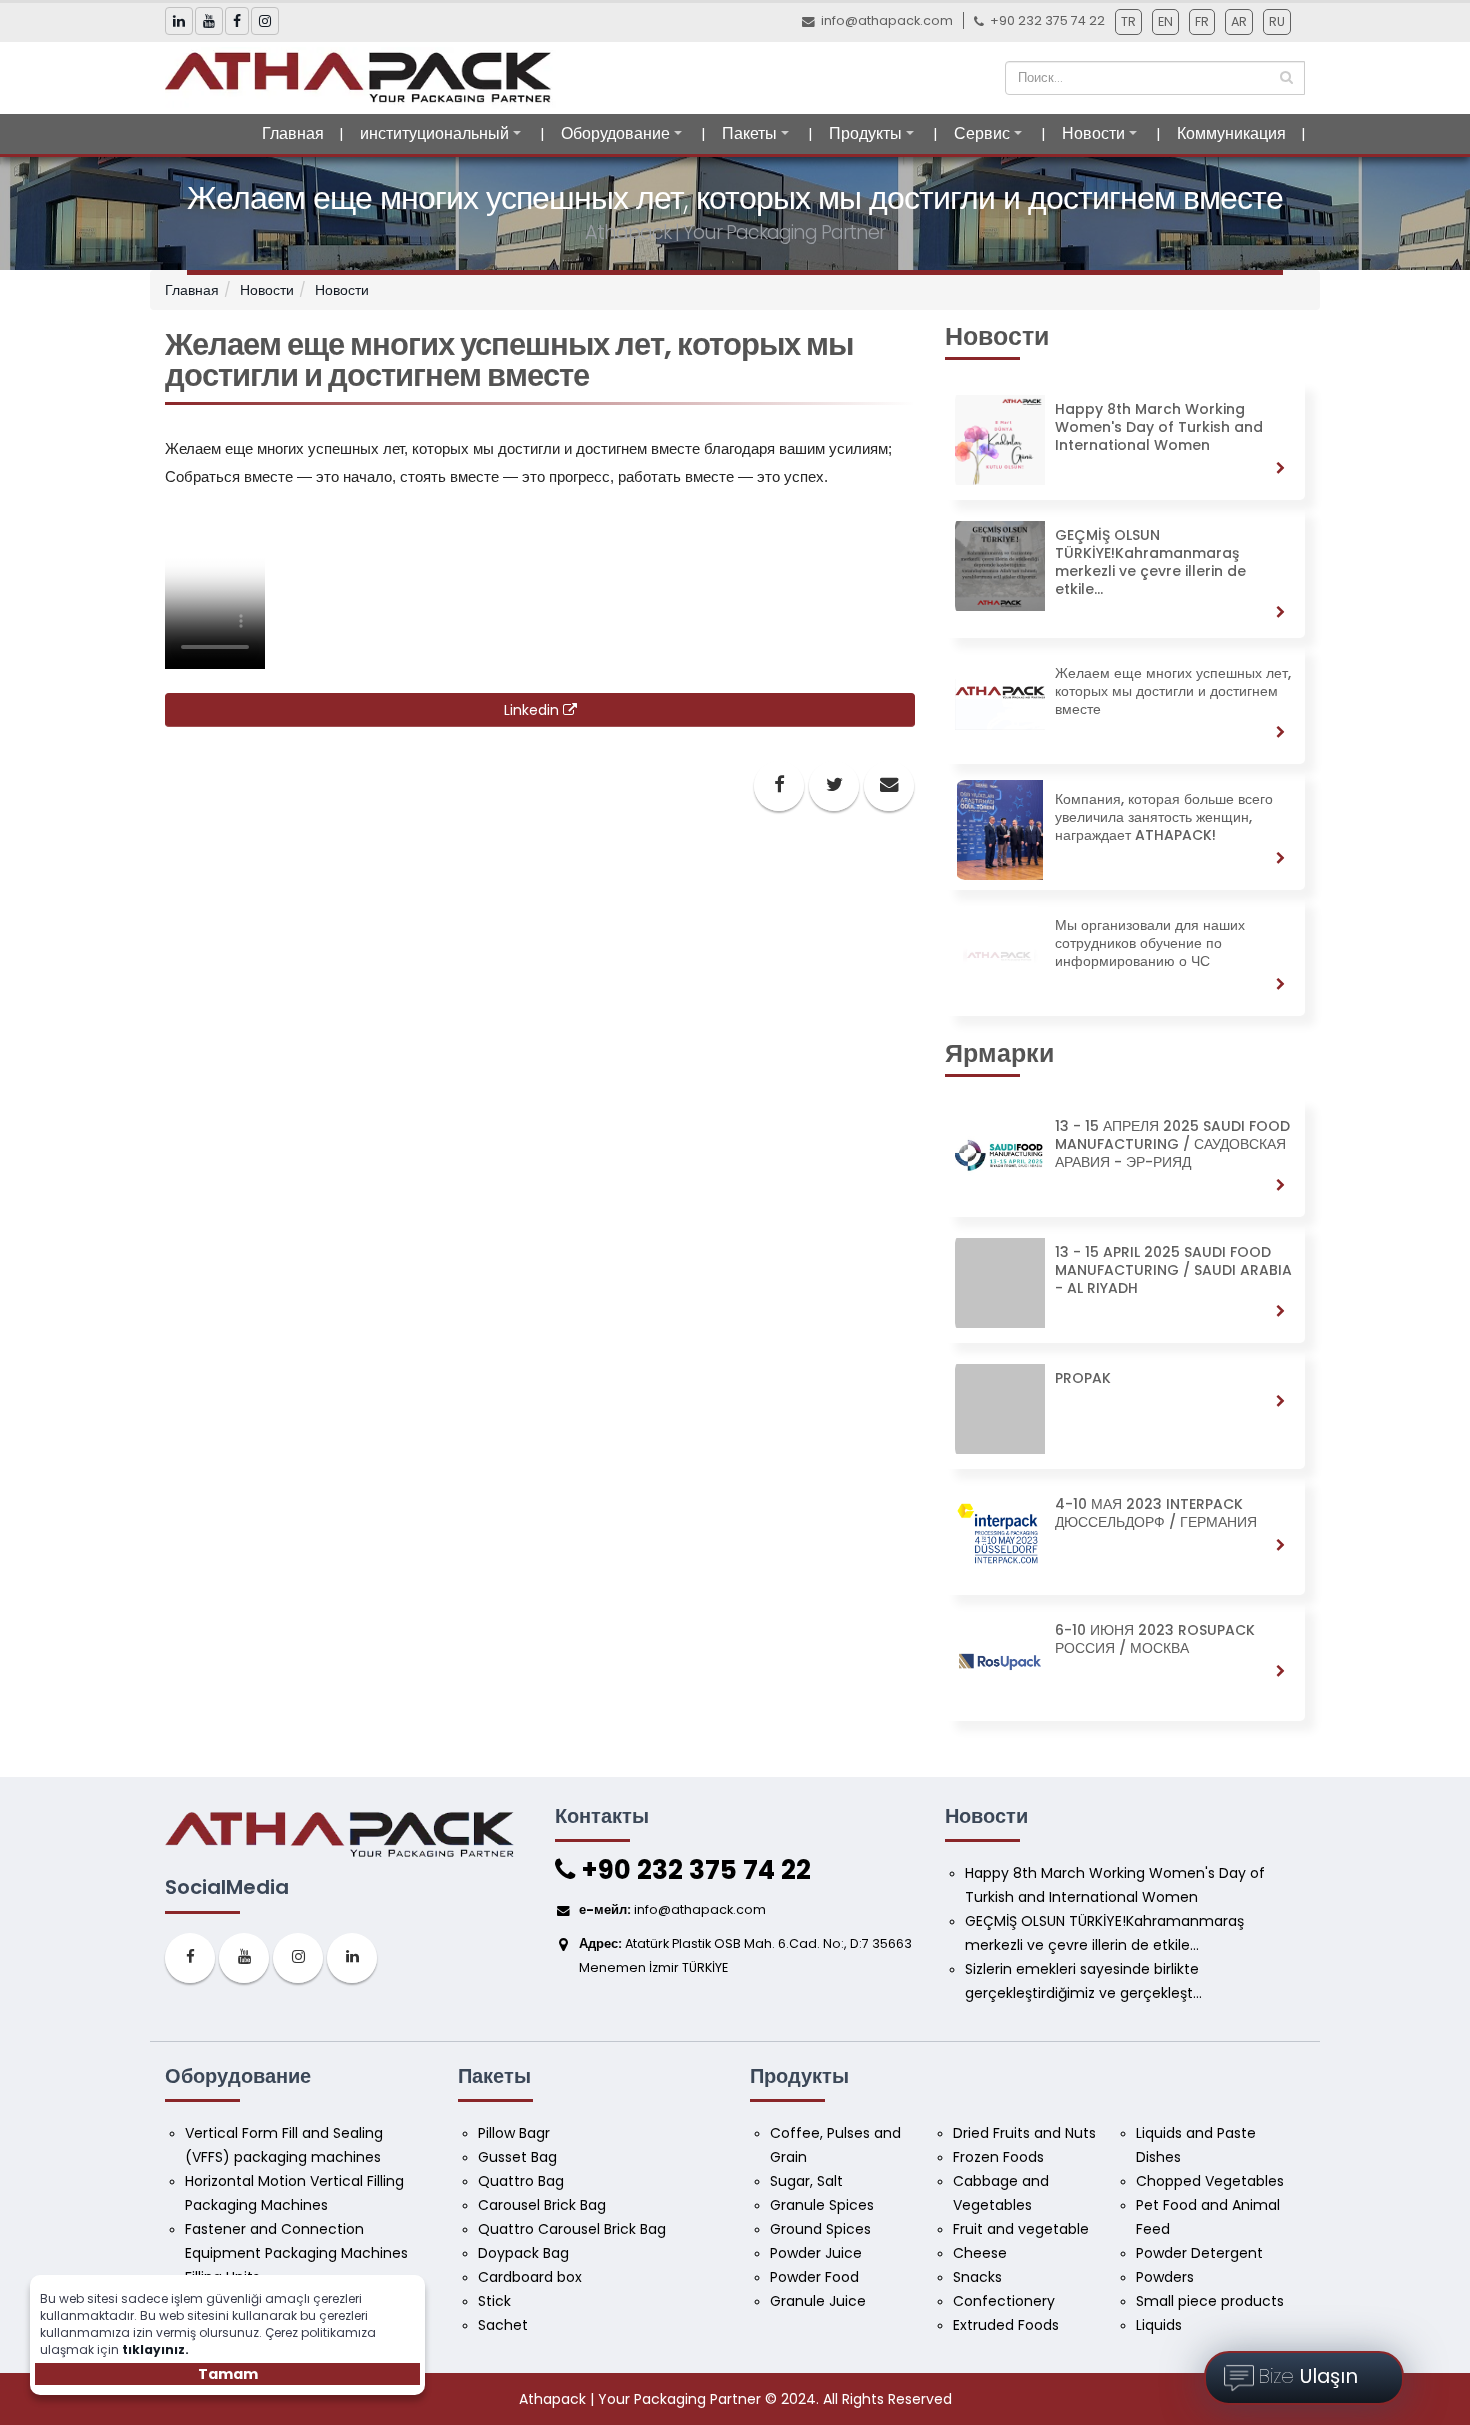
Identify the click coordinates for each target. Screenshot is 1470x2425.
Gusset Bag (517, 2157)
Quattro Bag (521, 2181)
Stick (494, 2301)
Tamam (228, 2374)
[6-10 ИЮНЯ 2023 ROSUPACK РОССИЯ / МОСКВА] (1125, 1716)
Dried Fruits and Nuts (1024, 2133)
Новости (1093, 133)
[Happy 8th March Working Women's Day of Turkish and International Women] (1125, 495)
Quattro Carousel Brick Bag (572, 2229)
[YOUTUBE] (244, 1958)
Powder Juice (816, 2253)
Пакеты (749, 133)
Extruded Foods (1006, 2325)
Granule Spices (822, 2205)
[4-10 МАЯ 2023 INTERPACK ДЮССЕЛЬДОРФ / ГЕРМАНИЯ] (1125, 1590)
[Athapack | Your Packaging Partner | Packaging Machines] (364, 77)
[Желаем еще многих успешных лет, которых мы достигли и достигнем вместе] (1125, 759)
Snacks (977, 2277)
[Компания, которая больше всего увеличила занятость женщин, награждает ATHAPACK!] (1125, 885)
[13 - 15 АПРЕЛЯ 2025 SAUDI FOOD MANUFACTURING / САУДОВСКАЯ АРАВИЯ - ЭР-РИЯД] (1125, 1212)
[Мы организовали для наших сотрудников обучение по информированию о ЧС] (1125, 1011)
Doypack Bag (523, 2253)
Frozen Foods (998, 2157)
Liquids (1159, 2325)
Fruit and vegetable (1021, 2229)
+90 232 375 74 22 (693, 1870)
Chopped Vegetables (1210, 2181)
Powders (1165, 2277)
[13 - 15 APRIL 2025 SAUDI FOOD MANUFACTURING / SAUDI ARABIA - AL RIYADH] (1125, 1338)
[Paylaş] (779, 786)
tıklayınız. (155, 2349)
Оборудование (615, 133)
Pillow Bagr (514, 2133)
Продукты (865, 133)
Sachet (503, 2325)
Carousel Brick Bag (542, 2205)
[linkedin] (352, 1958)
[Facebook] (190, 1958)
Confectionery (1004, 2301)
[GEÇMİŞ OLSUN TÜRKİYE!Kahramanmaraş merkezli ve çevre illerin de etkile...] (1125, 633)
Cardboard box (530, 2277)
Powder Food (814, 2277)
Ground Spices (820, 2229)
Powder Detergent (1199, 2253)
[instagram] (298, 1958)
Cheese (980, 2253)
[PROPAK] (1125, 1464)
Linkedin (533, 710)
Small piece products (1210, 2301)
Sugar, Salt (806, 2181)
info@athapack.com (887, 20)
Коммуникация (1231, 133)
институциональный (434, 133)
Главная (293, 133)
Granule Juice (818, 2301)
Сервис (982, 133)
